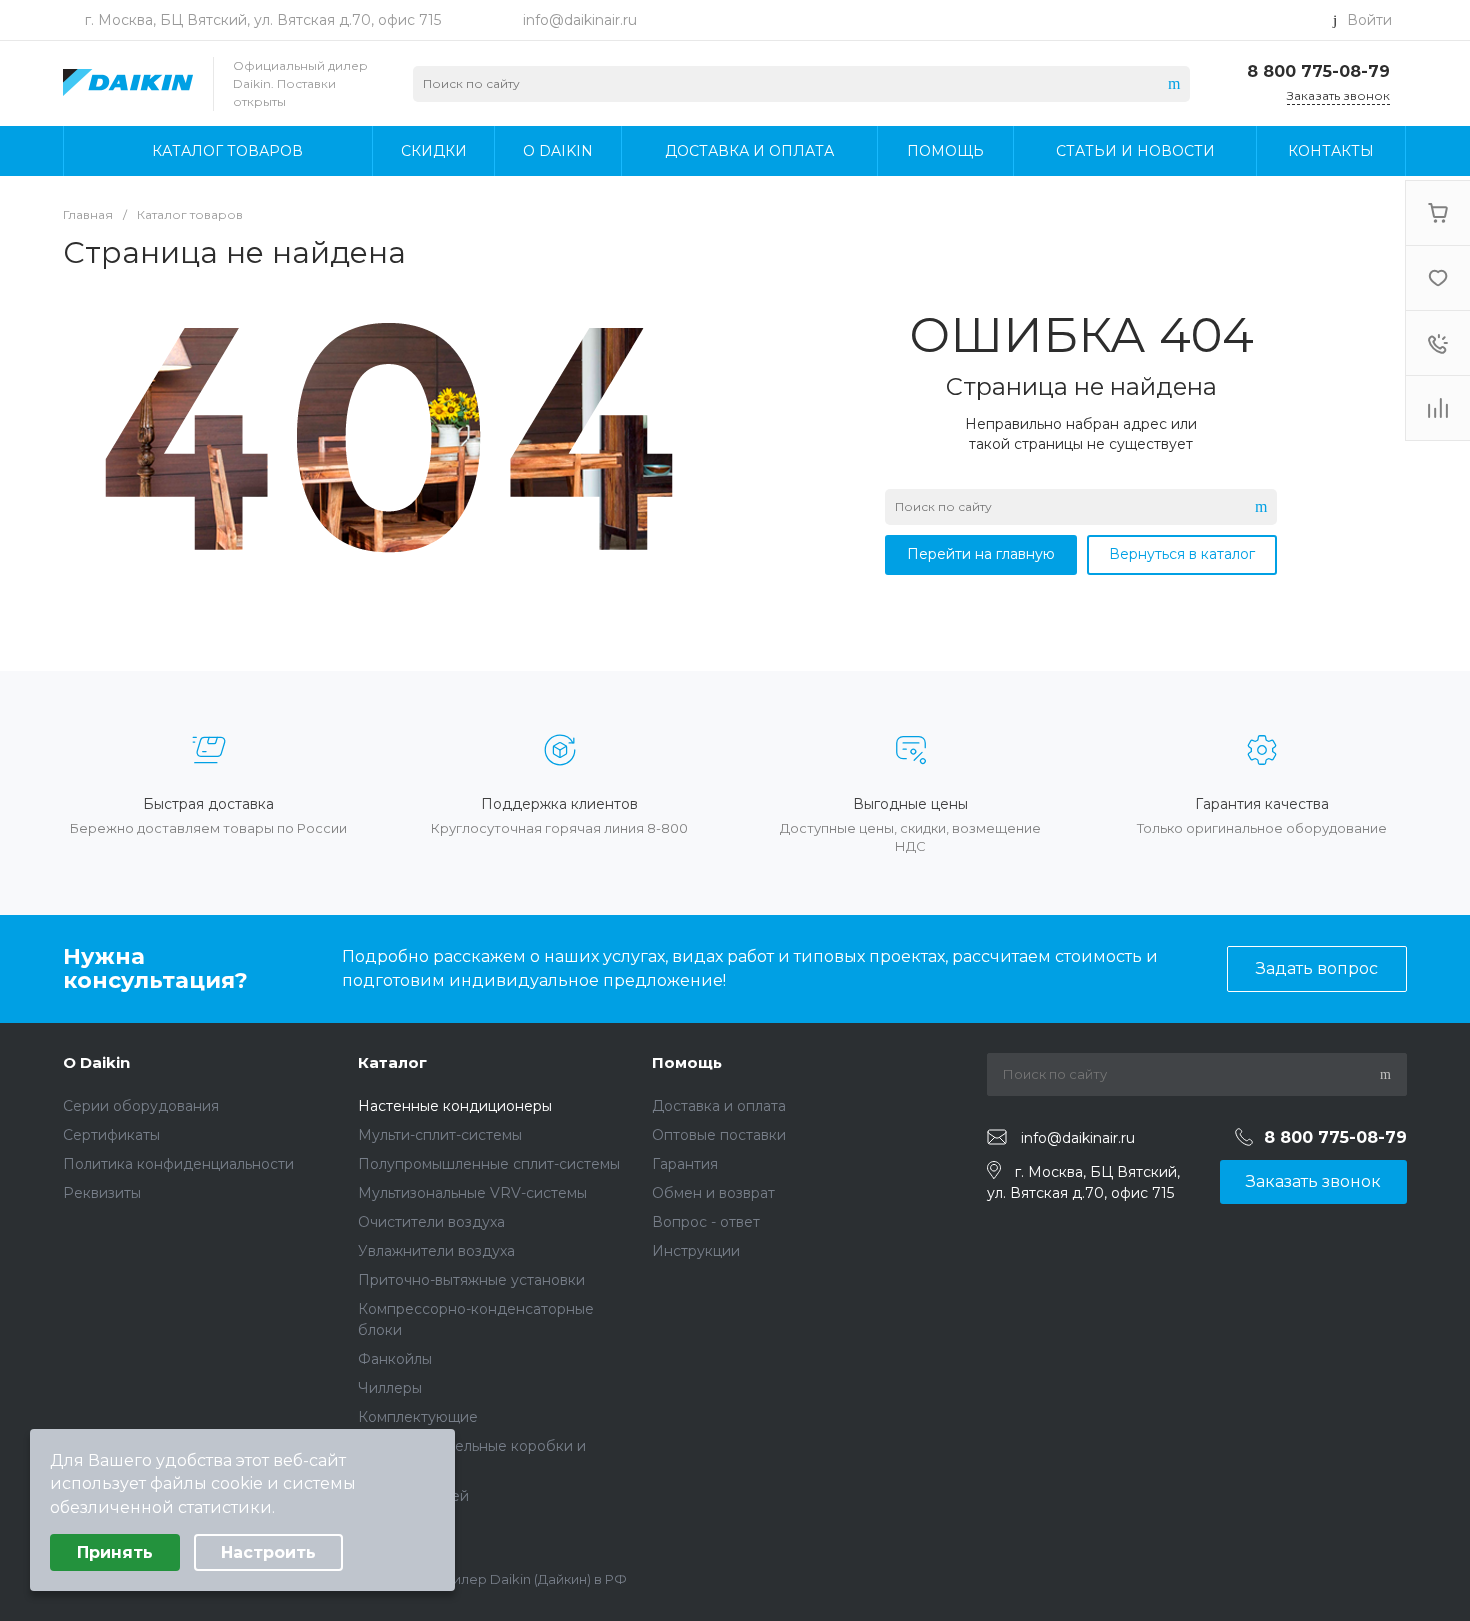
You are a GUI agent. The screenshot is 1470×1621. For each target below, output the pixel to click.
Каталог (392, 1062)
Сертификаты (111, 1135)
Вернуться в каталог (1182, 554)
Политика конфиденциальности (178, 1164)
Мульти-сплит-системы (440, 1135)
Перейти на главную (981, 554)
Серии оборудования (141, 1106)
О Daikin (96, 1062)
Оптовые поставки (719, 1135)
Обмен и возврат (713, 1193)
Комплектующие (418, 1417)
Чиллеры (390, 1388)
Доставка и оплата (719, 1106)
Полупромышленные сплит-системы (489, 1164)
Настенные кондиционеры (455, 1106)
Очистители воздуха (431, 1222)
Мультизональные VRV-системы (472, 1193)
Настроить (268, 1552)
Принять (115, 1552)
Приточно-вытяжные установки (471, 1280)
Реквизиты (102, 1193)
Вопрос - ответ (706, 1222)
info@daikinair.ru (580, 20)
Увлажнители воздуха (436, 1251)
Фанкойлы (395, 1359)
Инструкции (696, 1251)
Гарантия (685, 1164)
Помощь (687, 1062)
